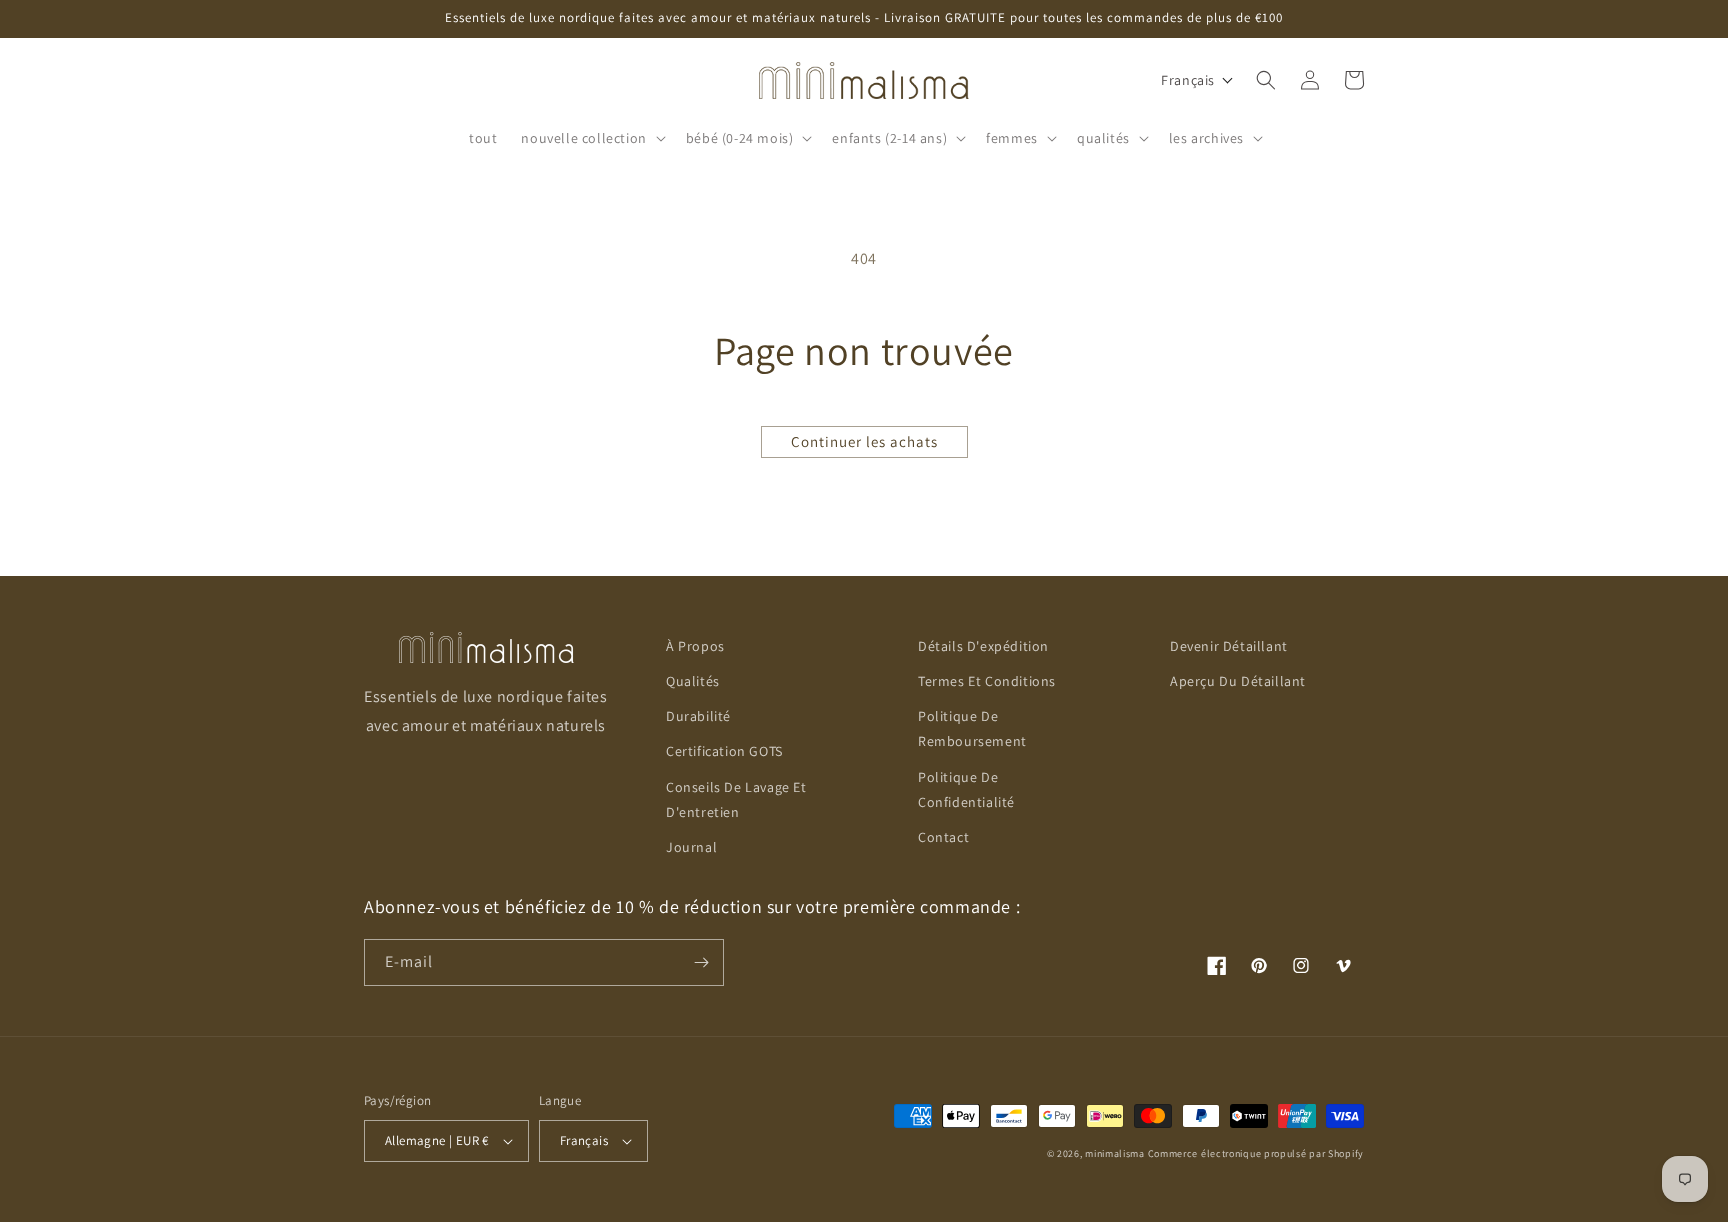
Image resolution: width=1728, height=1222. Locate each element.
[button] (591, 138)
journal (691, 847)
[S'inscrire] (701, 962)
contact (943, 837)
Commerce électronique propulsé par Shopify (1256, 1153)
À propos (695, 646)
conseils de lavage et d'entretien (736, 799)
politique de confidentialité (966, 789)
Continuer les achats (864, 441)
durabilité (698, 716)
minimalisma (1115, 1153)
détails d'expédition (983, 646)
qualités (693, 681)
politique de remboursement (972, 728)
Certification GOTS (724, 751)
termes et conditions (987, 681)
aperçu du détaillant (1238, 681)
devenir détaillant (1229, 646)
